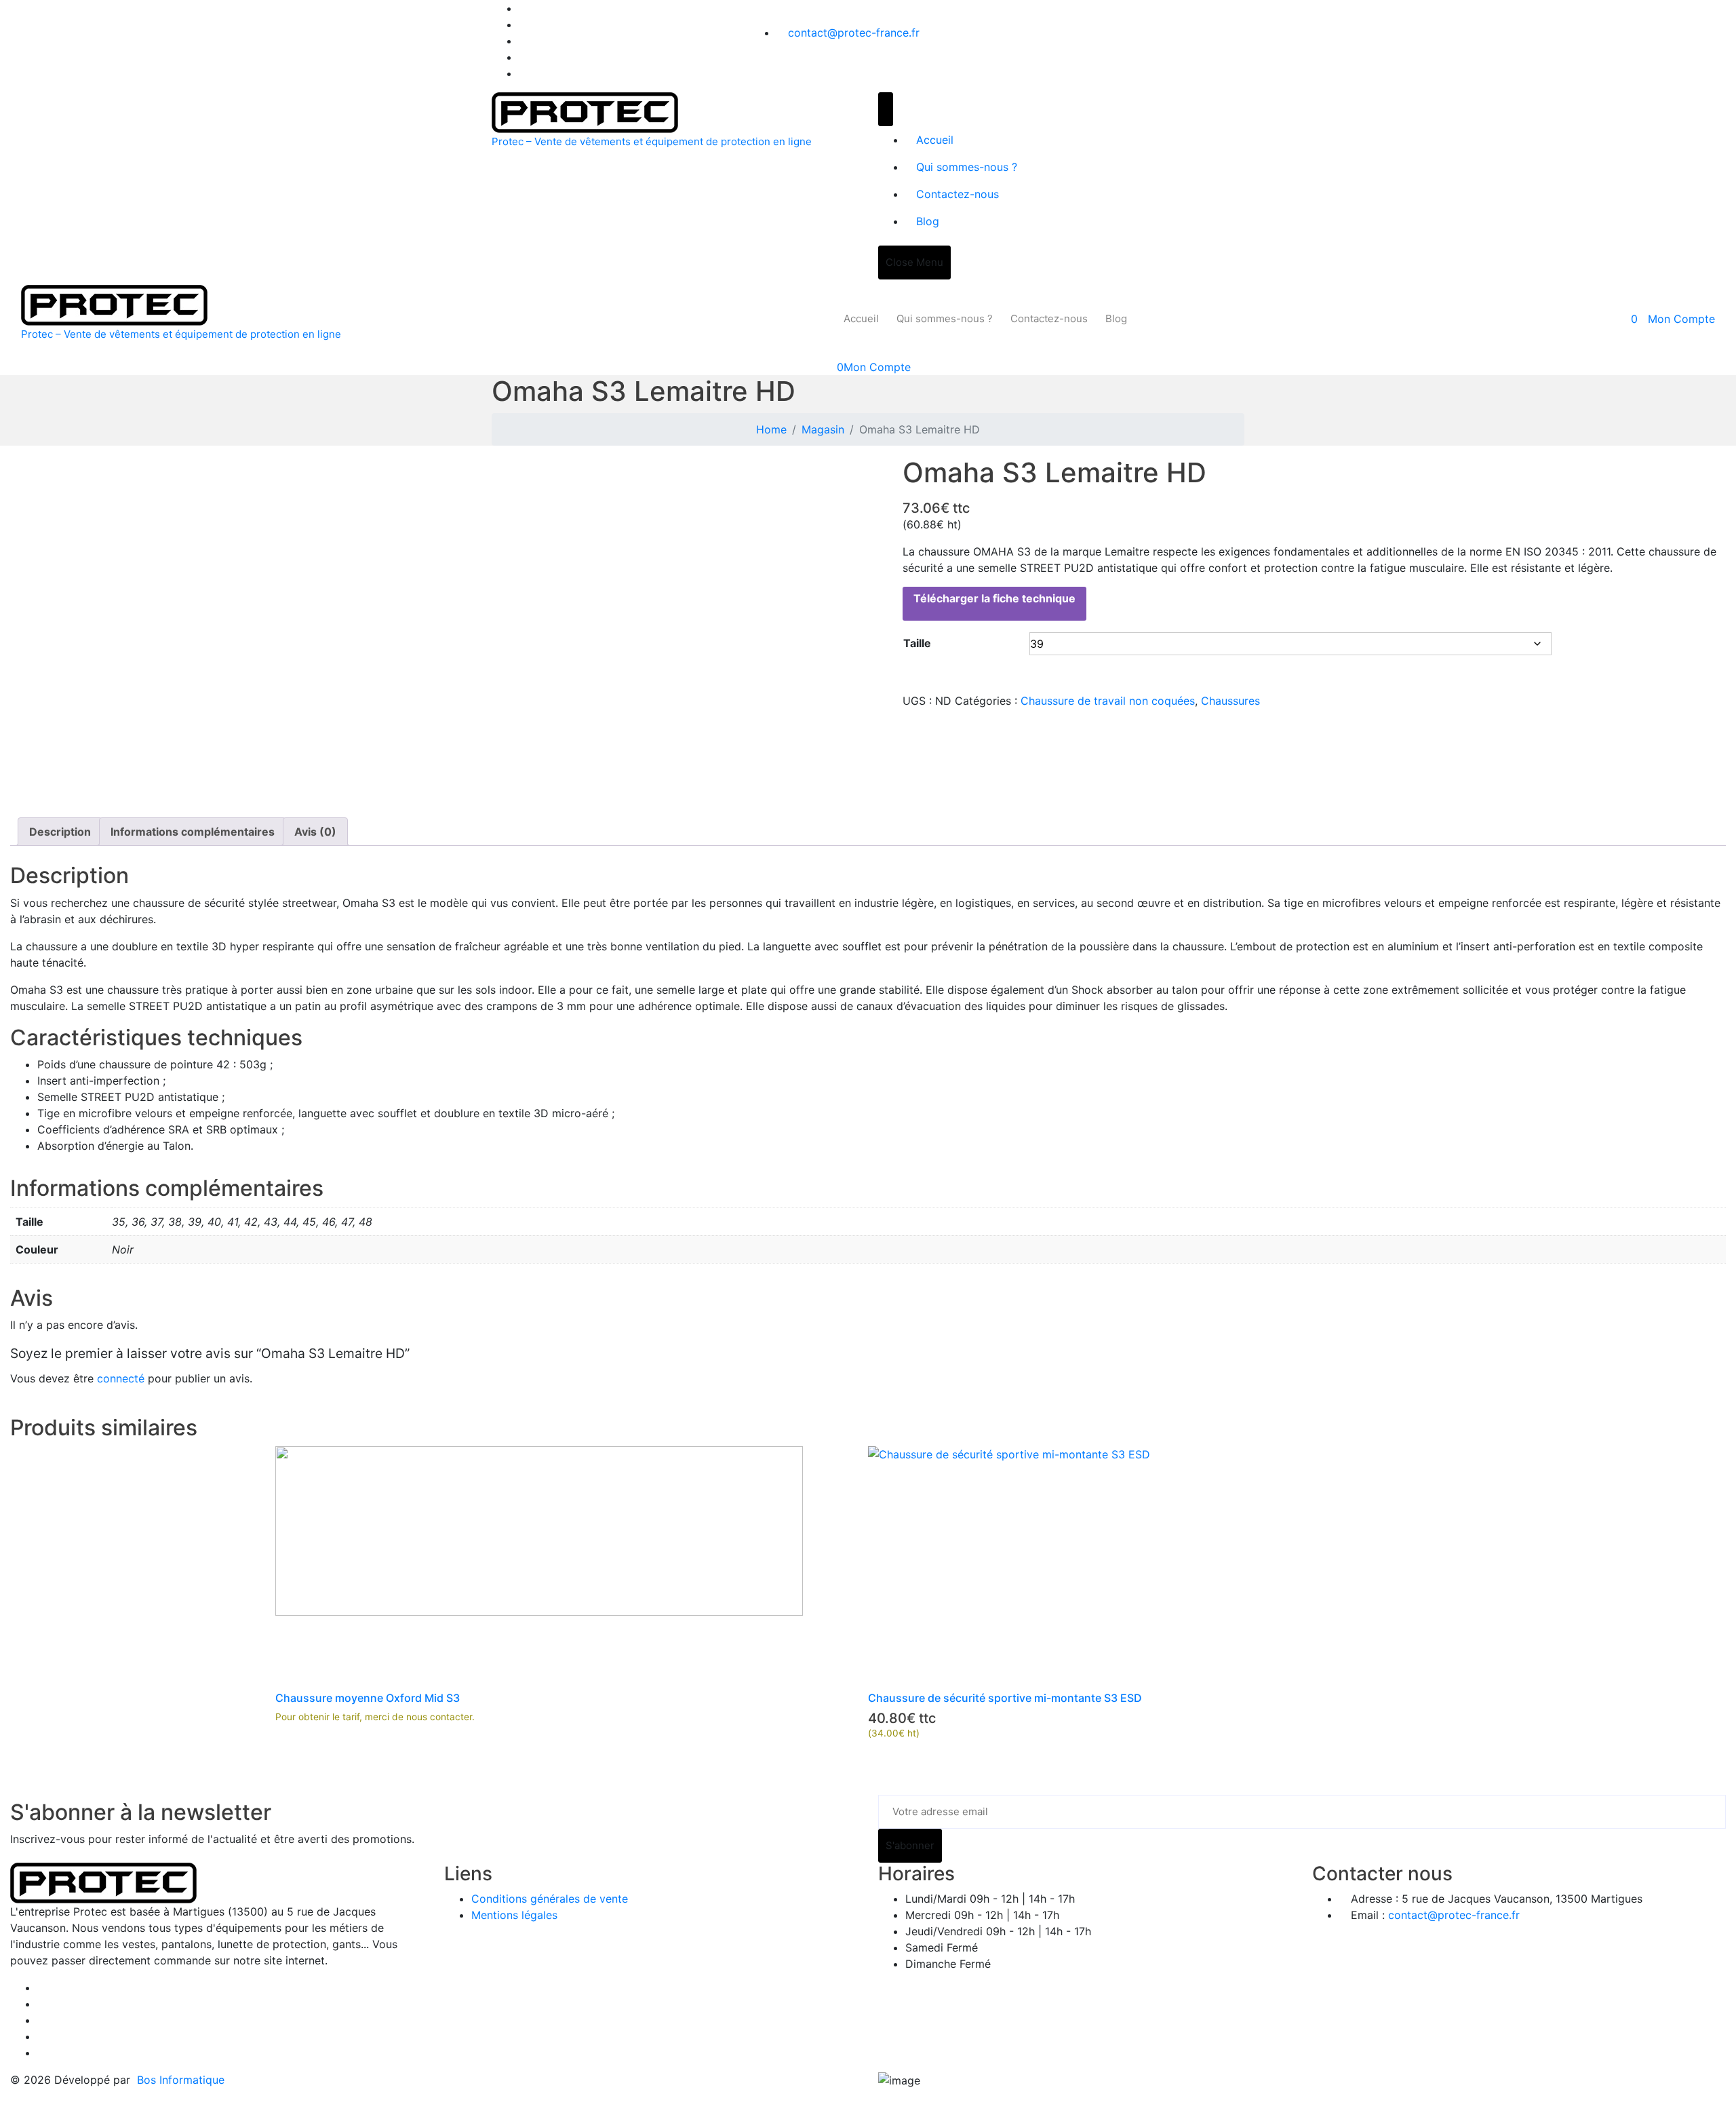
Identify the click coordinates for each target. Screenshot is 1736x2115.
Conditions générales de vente (550, 1899)
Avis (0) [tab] (315, 832)
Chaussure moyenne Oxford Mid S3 (368, 1698)
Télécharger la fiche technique (994, 598)
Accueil (935, 140)
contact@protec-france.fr (854, 33)
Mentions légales (514, 1915)
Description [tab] (60, 832)
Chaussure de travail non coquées (1108, 701)
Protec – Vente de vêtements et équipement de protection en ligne (652, 141)
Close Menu (914, 262)
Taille (917, 643)
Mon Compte (1681, 319)
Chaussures (1230, 701)
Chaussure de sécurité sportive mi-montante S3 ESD (1005, 1698)
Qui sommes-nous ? (967, 167)
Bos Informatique (181, 2080)
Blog (928, 221)
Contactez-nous (958, 194)
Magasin (823, 429)
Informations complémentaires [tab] (193, 832)
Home (771, 429)
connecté (121, 1378)
